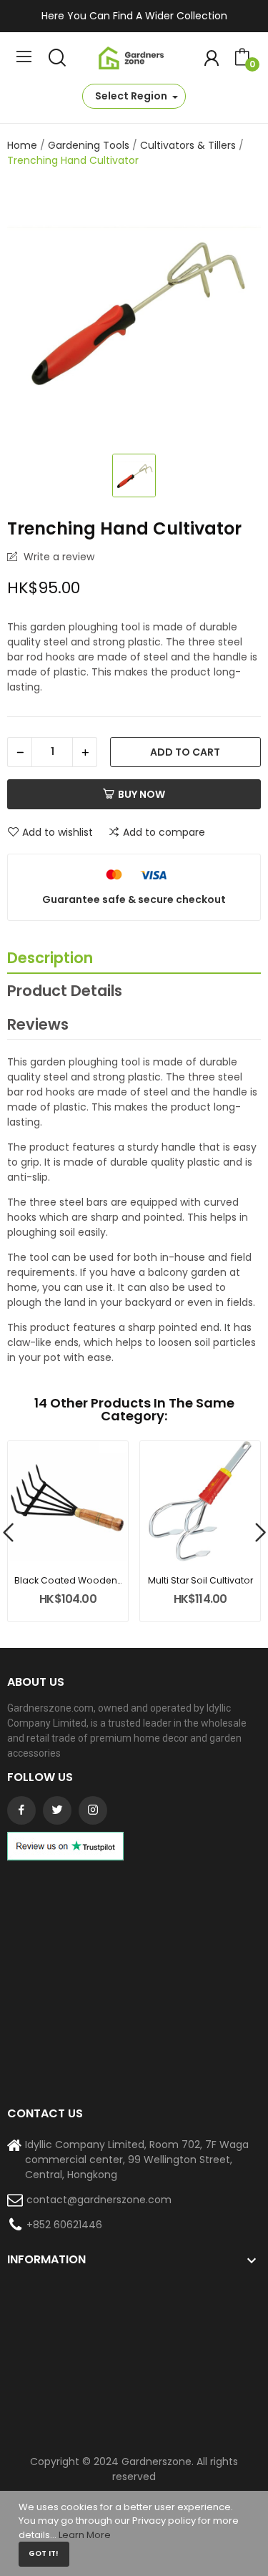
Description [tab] (50, 958)
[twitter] (57, 1810)
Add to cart (185, 752)
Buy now (142, 794)
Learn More (85, 2535)
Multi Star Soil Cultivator (200, 1580)
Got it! (44, 2553)
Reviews (38, 1024)
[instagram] (93, 1810)
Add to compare (164, 832)
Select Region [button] (132, 96)
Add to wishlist (58, 832)
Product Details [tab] (65, 991)
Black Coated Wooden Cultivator (68, 1580)
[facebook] (21, 1810)
